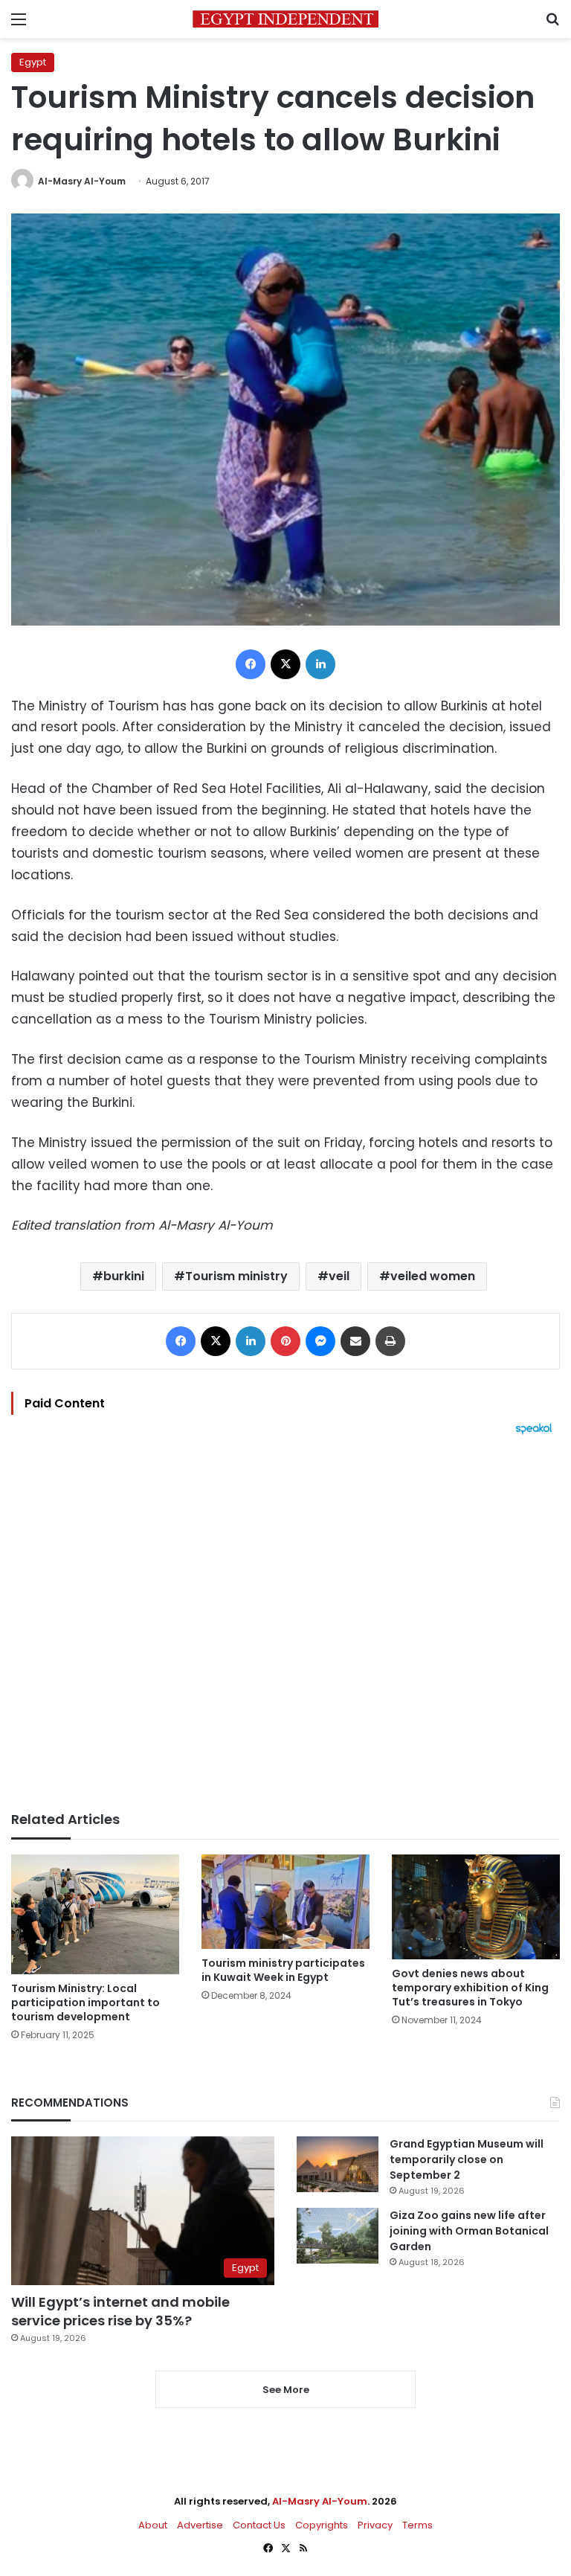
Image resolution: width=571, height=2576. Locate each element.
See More (286, 2390)
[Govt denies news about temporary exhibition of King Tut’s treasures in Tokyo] (476, 1907)
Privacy (375, 2525)
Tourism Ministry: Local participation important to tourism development (86, 2002)
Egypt (33, 62)
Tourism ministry (236, 1276)
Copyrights (322, 2525)
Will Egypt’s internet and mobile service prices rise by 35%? (120, 2311)
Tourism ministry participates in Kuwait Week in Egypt (283, 1970)
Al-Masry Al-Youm (82, 181)
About (153, 2525)
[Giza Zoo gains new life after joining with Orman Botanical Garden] (338, 2236)
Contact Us (259, 2525)
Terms (417, 2525)
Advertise (200, 2525)
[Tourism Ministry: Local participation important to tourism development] (95, 1914)
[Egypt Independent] (285, 19)
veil (339, 1276)
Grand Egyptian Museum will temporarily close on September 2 (467, 2159)
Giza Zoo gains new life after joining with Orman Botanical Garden (469, 2231)
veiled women (433, 1276)
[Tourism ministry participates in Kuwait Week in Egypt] (285, 1902)
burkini (124, 1276)
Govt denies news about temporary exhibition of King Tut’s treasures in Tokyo (470, 1988)
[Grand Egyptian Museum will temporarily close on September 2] (338, 2164)
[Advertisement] (285, 1623)
